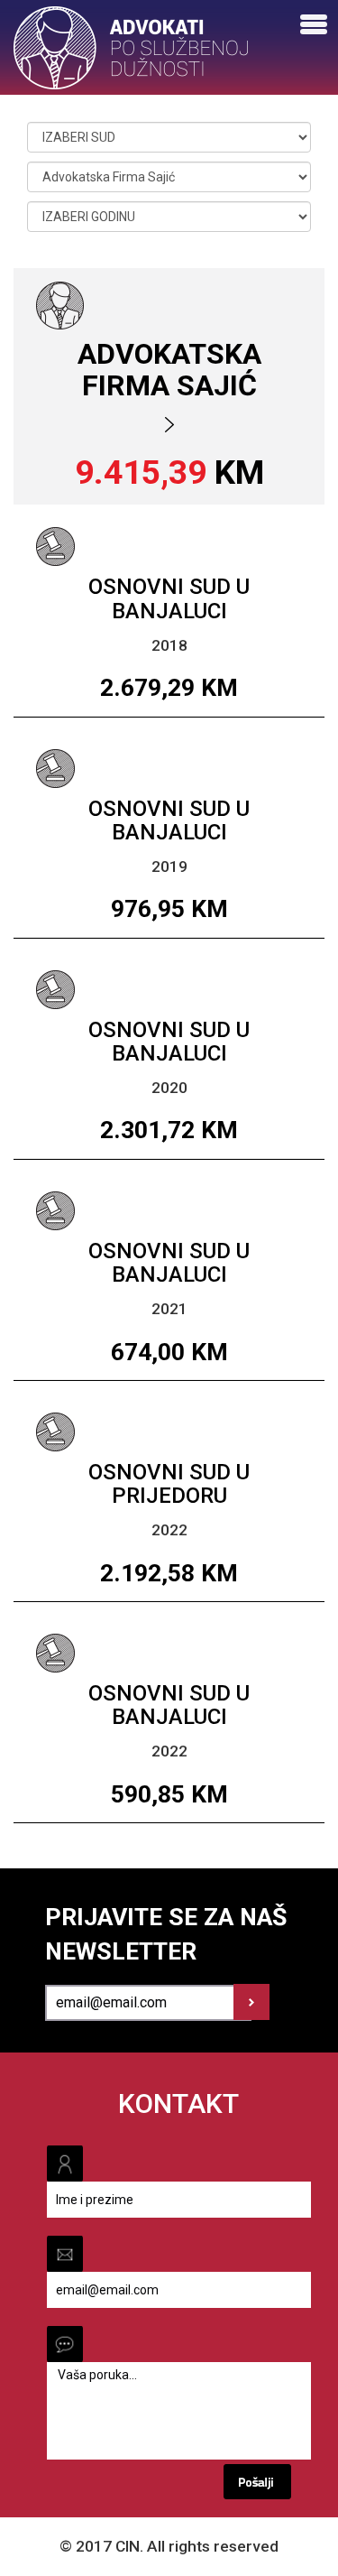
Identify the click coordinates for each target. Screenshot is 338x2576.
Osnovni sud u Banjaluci (169, 598)
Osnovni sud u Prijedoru (169, 1484)
